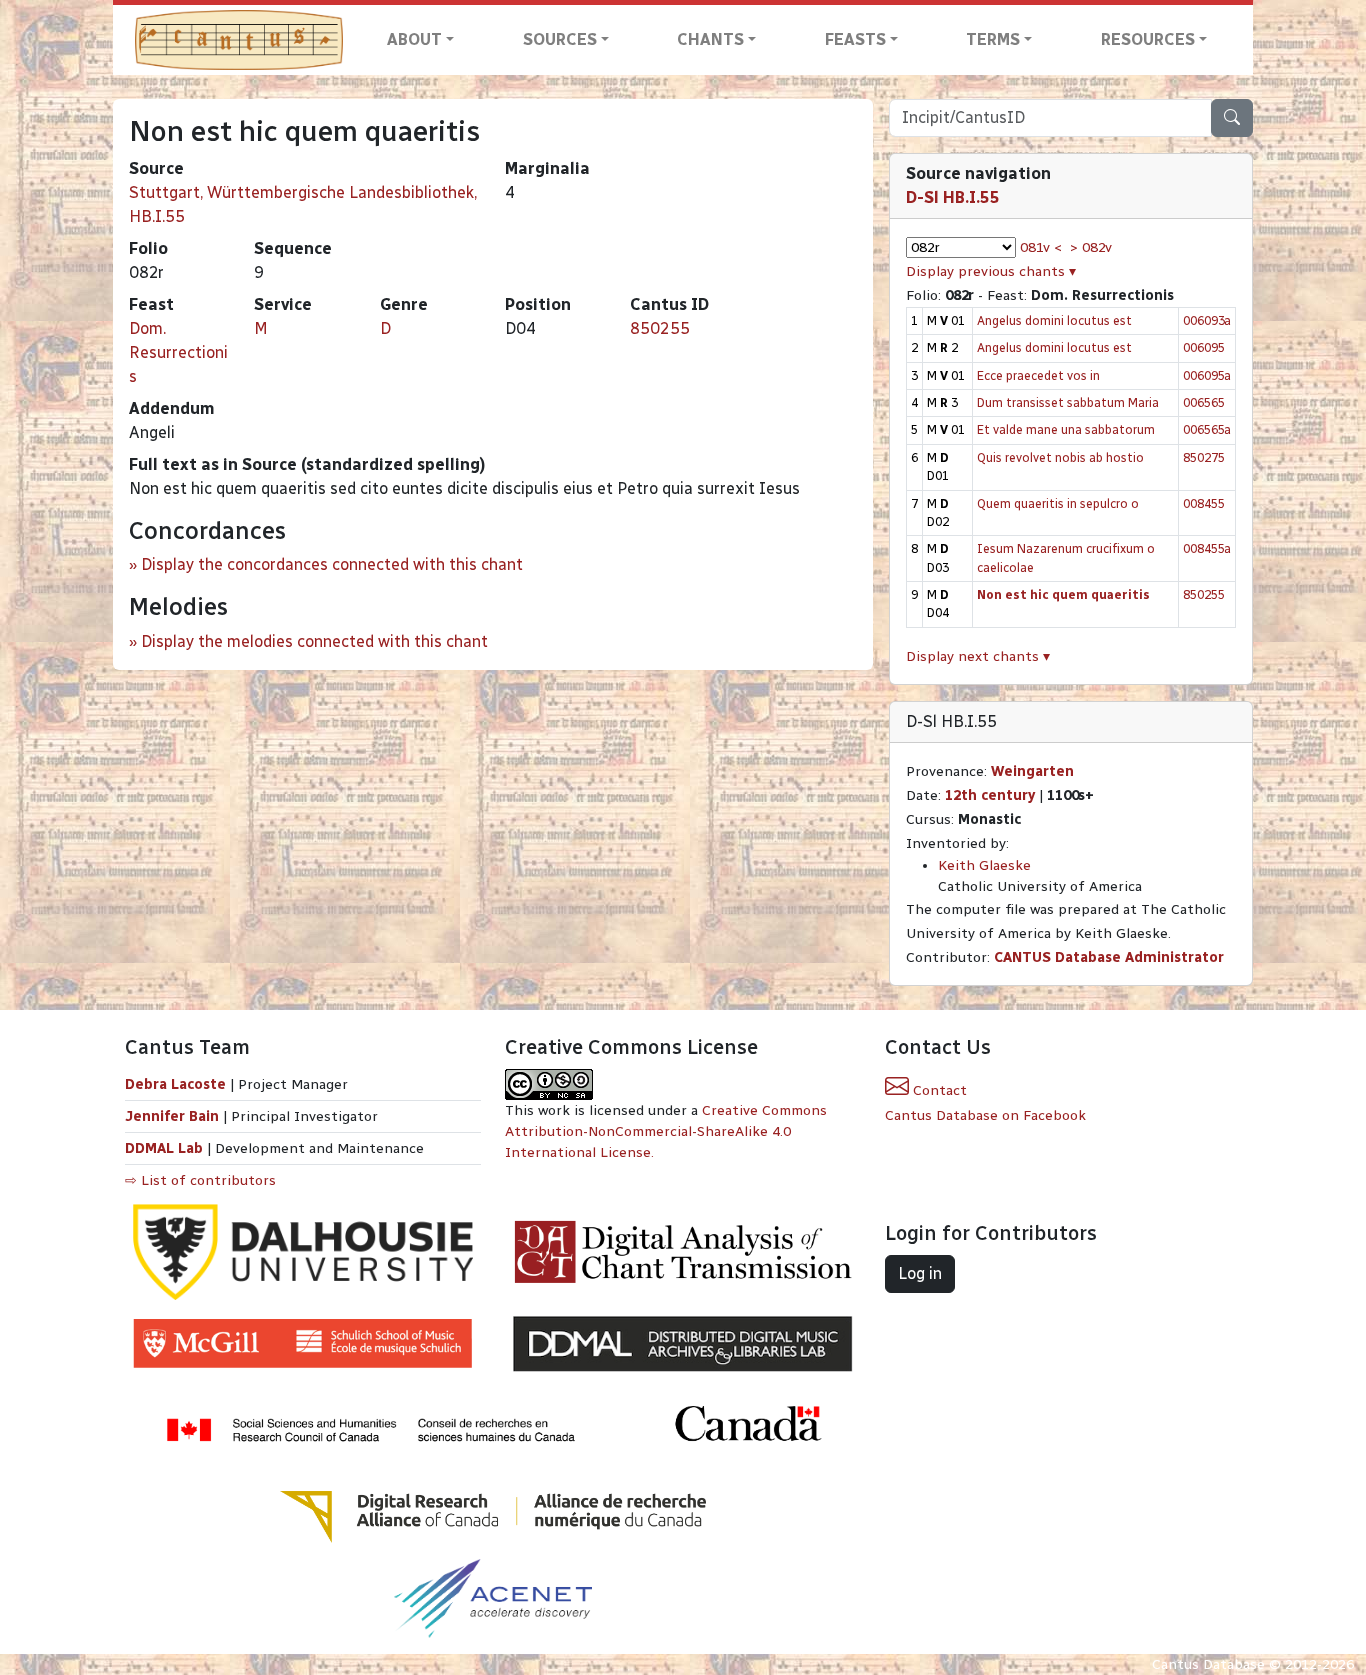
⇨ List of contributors (200, 1180)
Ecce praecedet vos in (1038, 375)
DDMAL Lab (164, 1148)
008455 (1204, 503)
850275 (1204, 457)
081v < (1041, 247)
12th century (990, 795)
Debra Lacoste (175, 1084)
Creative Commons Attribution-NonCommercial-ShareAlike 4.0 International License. (666, 1131)
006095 (1204, 347)
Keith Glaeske (984, 865)
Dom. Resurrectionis (178, 352)
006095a (1207, 375)
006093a (1207, 320)
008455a (1207, 548)
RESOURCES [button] (1148, 39)
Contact (938, 1090)
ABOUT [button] (414, 39)
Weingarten (1032, 771)
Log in (920, 1273)
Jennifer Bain (174, 1116)
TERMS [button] (993, 39)
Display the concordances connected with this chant (332, 564)
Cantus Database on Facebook (985, 1115)
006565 (1204, 402)
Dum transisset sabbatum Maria (1068, 402)
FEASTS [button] (855, 39)
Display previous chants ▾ (991, 271)
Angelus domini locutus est (1054, 320)
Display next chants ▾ (978, 656)
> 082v (1091, 247)
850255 (660, 328)
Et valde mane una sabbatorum (1066, 429)
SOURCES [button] (560, 39)
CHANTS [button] (710, 39)
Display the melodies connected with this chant (314, 641)
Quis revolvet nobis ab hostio (1060, 457)
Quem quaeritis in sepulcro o (1058, 503)
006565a (1207, 429)
